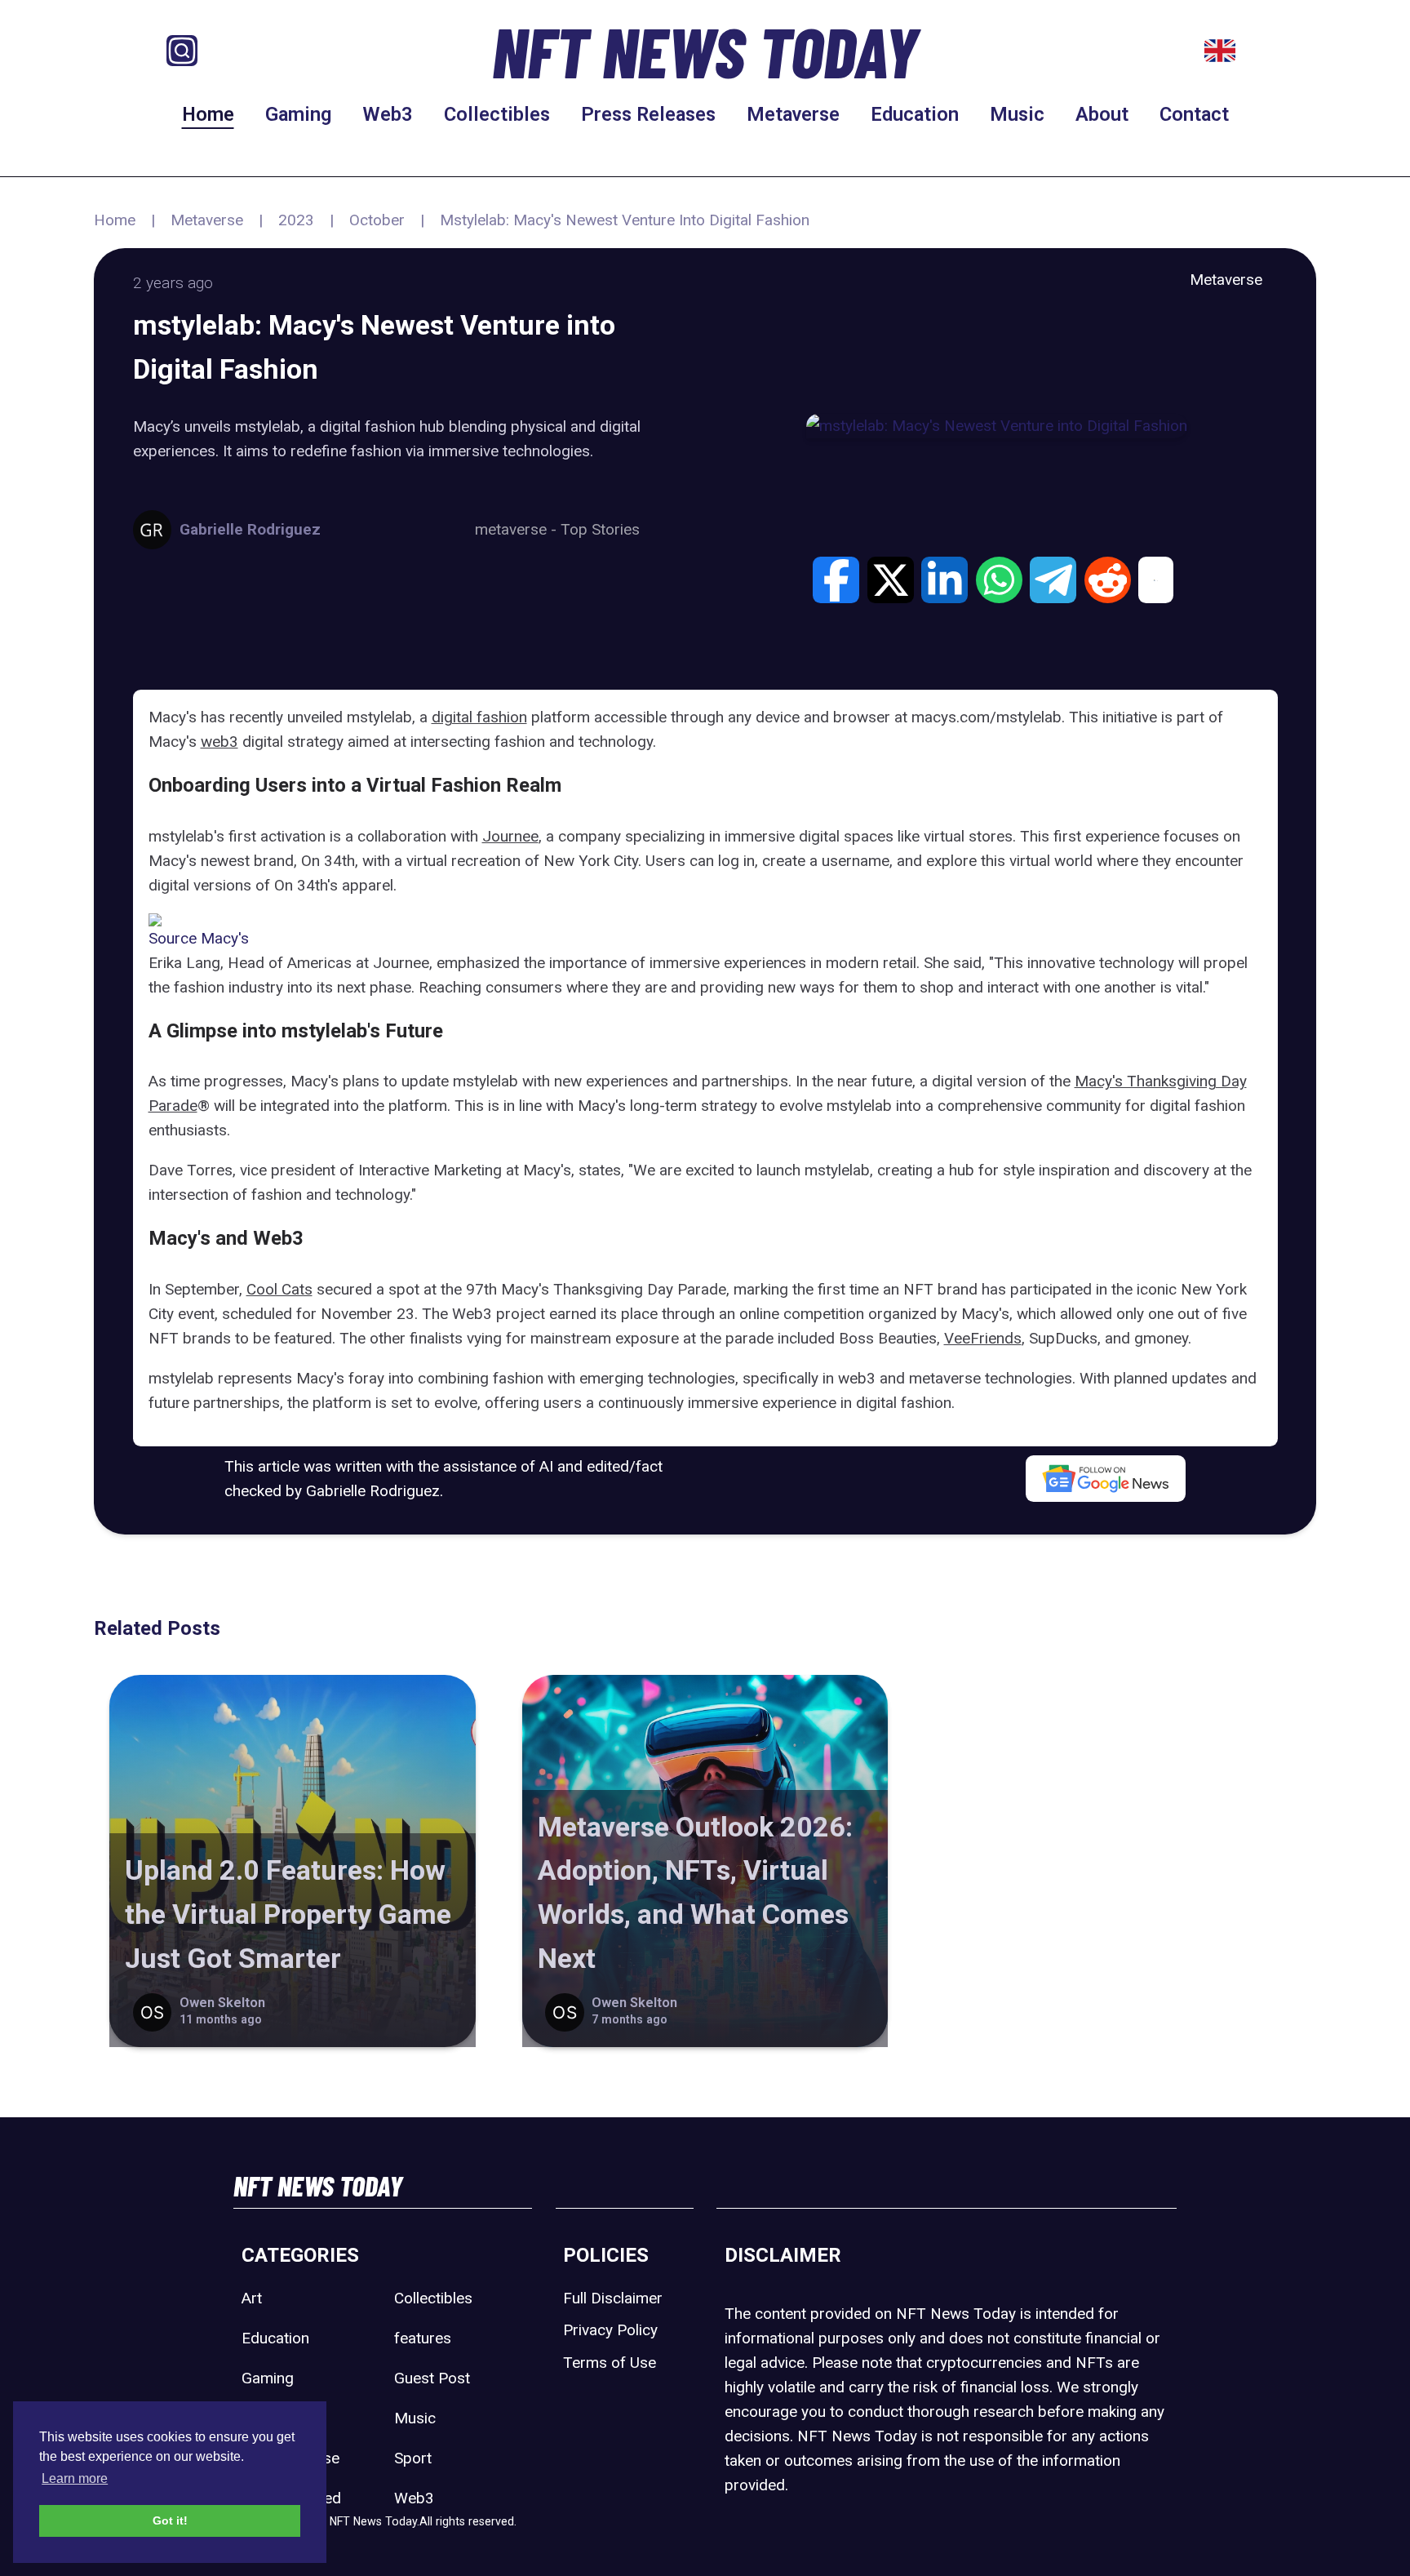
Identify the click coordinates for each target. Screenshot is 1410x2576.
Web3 (388, 114)
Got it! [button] (170, 2520)
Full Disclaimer (613, 2298)
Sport (413, 2458)
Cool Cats (279, 1289)
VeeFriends (983, 1338)
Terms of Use (610, 2363)
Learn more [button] (75, 2478)
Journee (510, 836)
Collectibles (497, 114)
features (423, 2338)
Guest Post (432, 2378)
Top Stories (600, 529)
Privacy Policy (610, 2330)
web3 (219, 742)
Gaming (298, 114)
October (377, 220)
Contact (1194, 114)
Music (1017, 114)
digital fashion (479, 717)
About (1102, 114)
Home (208, 114)
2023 (296, 220)
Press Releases (648, 114)
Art (252, 2298)
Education (915, 114)
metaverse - (518, 529)
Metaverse (793, 114)
